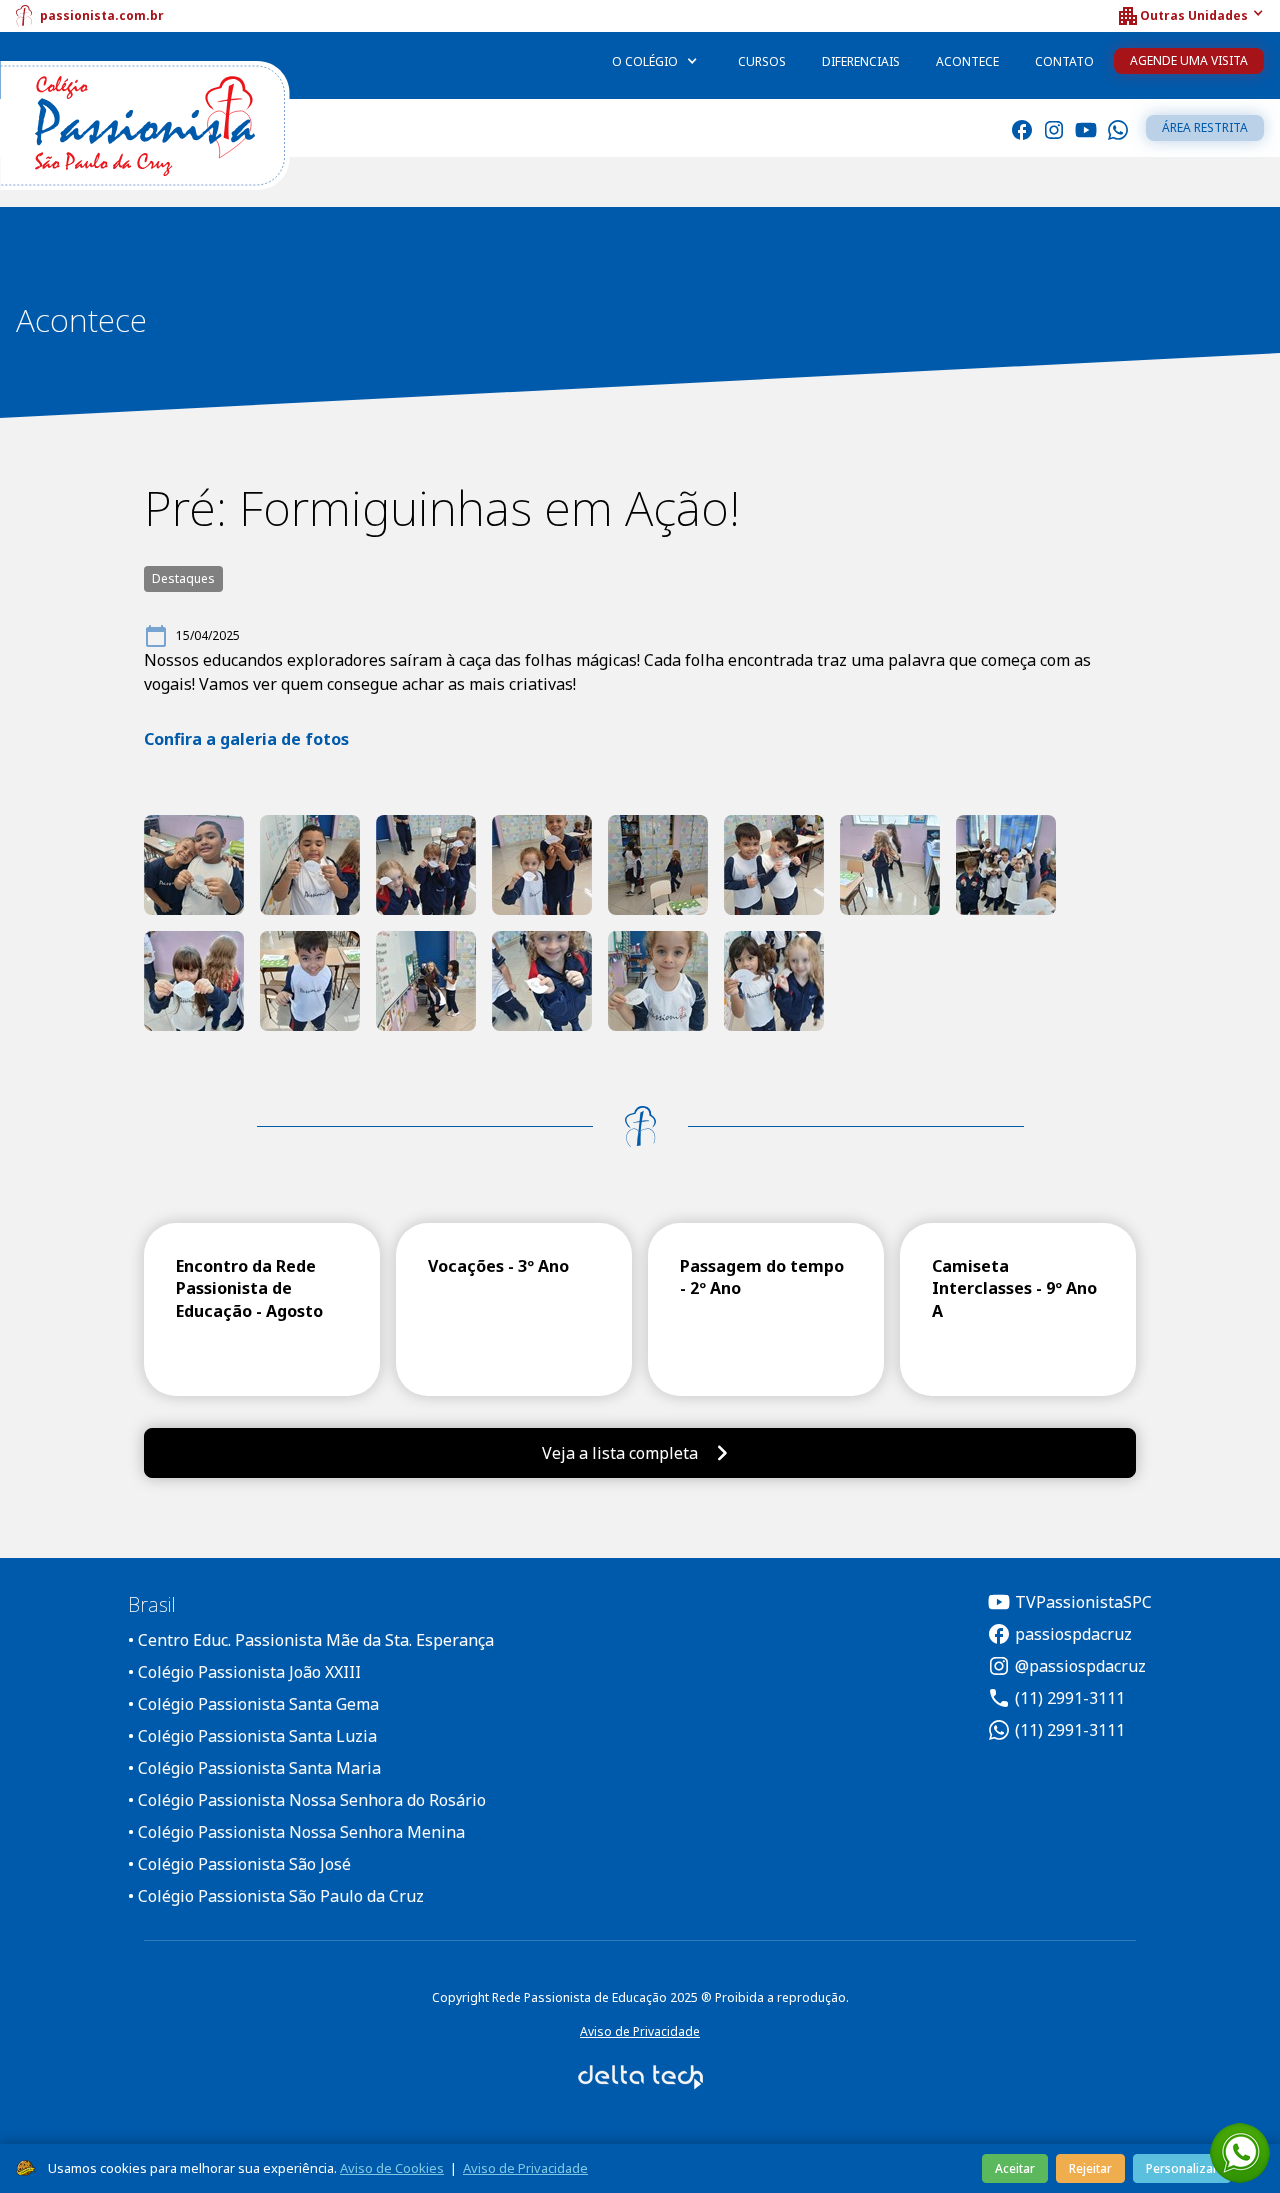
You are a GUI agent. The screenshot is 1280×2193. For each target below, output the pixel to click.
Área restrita (1205, 127)
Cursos (762, 61)
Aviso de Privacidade (640, 2031)
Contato (1064, 61)
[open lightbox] (194, 865)
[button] (1190, 16)
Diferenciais (861, 61)
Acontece (967, 61)
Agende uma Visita (1189, 60)
